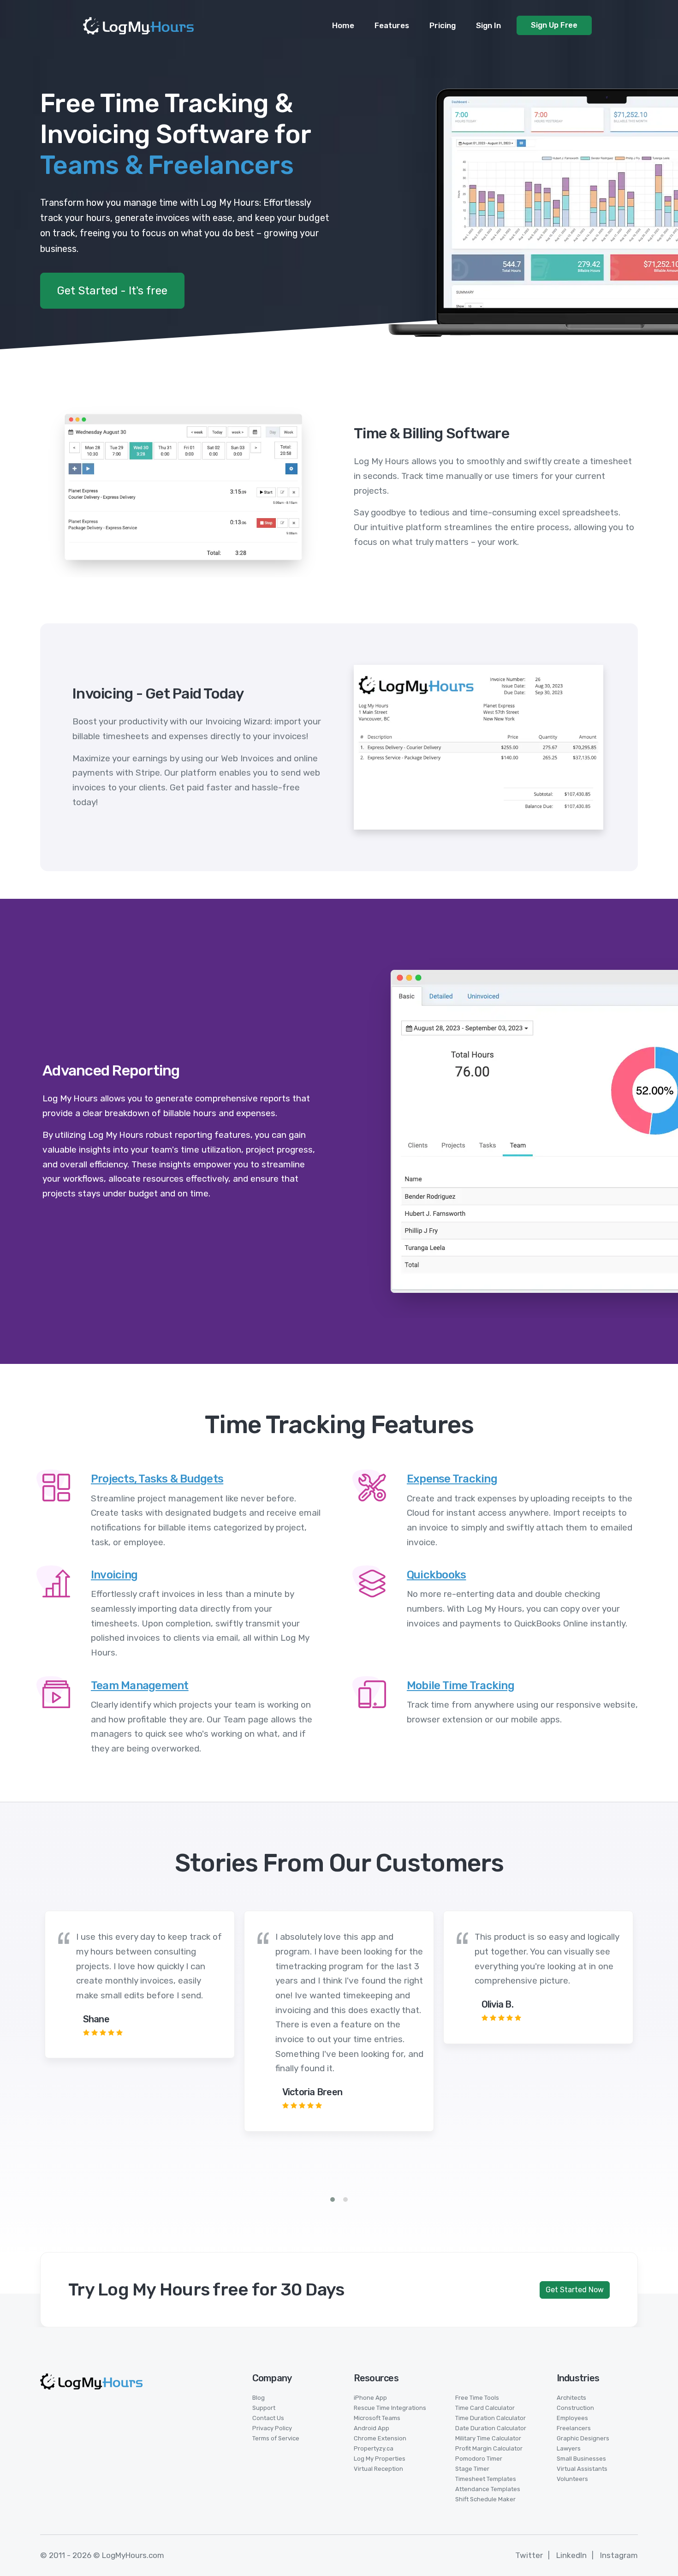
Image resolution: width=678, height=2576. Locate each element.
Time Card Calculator (485, 2408)
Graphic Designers (583, 2438)
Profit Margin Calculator (489, 2448)
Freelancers (574, 2428)
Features (392, 25)
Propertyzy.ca (374, 2448)
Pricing (443, 25)
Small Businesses (581, 2459)
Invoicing (114, 1575)
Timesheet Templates (486, 2479)
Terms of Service (276, 2438)
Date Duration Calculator (491, 2428)
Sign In (488, 25)
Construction (575, 2408)
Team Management (140, 1685)
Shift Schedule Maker (485, 2499)
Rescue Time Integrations (390, 2408)
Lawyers (569, 2448)
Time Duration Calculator (491, 2418)
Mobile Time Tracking (461, 1685)
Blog (259, 2398)
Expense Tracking (452, 1479)
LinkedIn (571, 2555)
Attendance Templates (488, 2489)
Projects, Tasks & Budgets (157, 1479)
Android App (372, 2428)
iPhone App (370, 2398)
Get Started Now (575, 2290)
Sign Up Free (554, 25)
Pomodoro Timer (479, 2459)
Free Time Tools (477, 2398)
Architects (571, 2398)
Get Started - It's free (112, 291)
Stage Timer (472, 2469)
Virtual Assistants (582, 2469)
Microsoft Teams (377, 2418)
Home (343, 25)
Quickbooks (437, 1575)
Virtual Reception (378, 2469)
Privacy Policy (272, 2428)
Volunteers (572, 2479)
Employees (572, 2418)
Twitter (529, 2555)
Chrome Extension (380, 2438)
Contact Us (268, 2418)
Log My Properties (380, 2459)
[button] (333, 2199)
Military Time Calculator (488, 2438)
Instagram (619, 2555)
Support (264, 2408)
